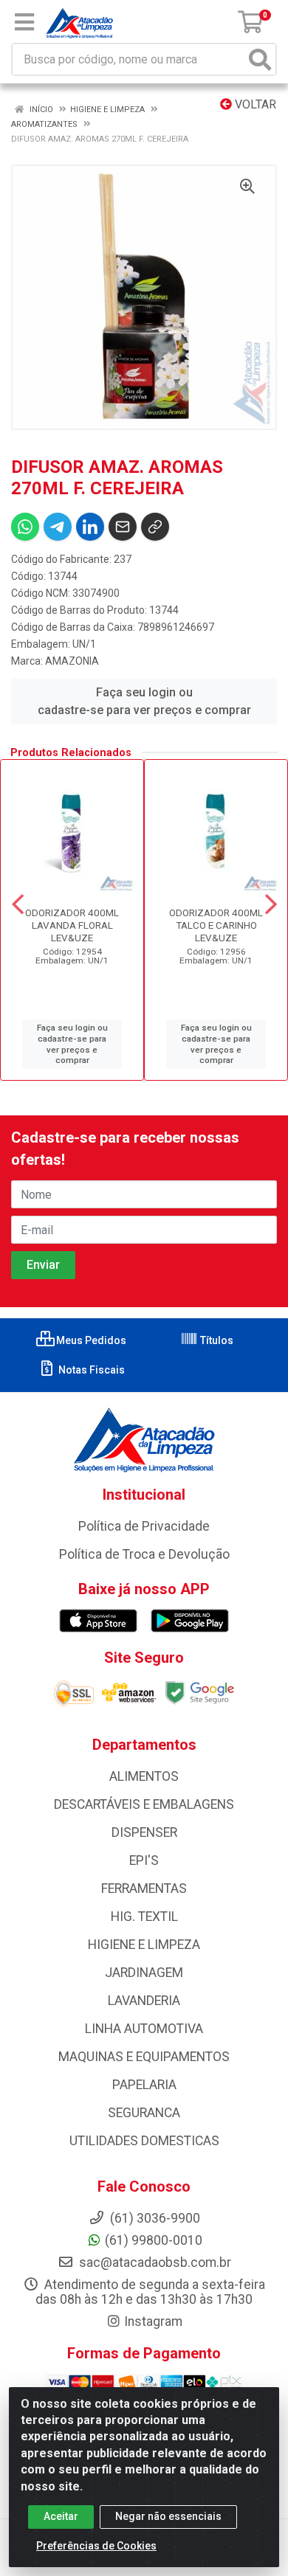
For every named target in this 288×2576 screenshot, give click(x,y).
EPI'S (144, 1860)
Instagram (153, 2321)
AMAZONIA (72, 661)
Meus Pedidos (90, 1340)
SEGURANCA (144, 2113)
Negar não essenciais (168, 2516)
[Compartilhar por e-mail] (123, 527)
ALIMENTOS (144, 1776)
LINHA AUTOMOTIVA (144, 2029)
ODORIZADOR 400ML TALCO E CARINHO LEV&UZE (216, 925)
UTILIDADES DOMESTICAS (144, 2141)
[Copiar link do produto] (155, 527)
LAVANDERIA (144, 2001)
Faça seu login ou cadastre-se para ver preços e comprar (144, 701)
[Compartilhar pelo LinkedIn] (90, 527)
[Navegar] (18, 904)
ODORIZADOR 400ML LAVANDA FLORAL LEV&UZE (72, 925)
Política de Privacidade (144, 1526)
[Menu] (24, 22)
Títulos (216, 1340)
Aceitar (61, 2516)
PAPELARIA (144, 2085)
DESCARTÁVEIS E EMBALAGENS (144, 1804)
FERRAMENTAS (144, 1888)
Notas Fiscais (90, 1370)
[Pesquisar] (260, 59)
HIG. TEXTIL (144, 1917)
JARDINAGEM (144, 1973)
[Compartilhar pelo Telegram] (58, 527)
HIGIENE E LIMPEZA (144, 1945)
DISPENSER (144, 1832)
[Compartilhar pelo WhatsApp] (25, 527)
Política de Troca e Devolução (144, 1554)
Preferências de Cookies (96, 2546)
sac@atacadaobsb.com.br (154, 2262)
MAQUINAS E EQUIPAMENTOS (144, 2057)
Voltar (254, 104)
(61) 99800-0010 (154, 2240)
